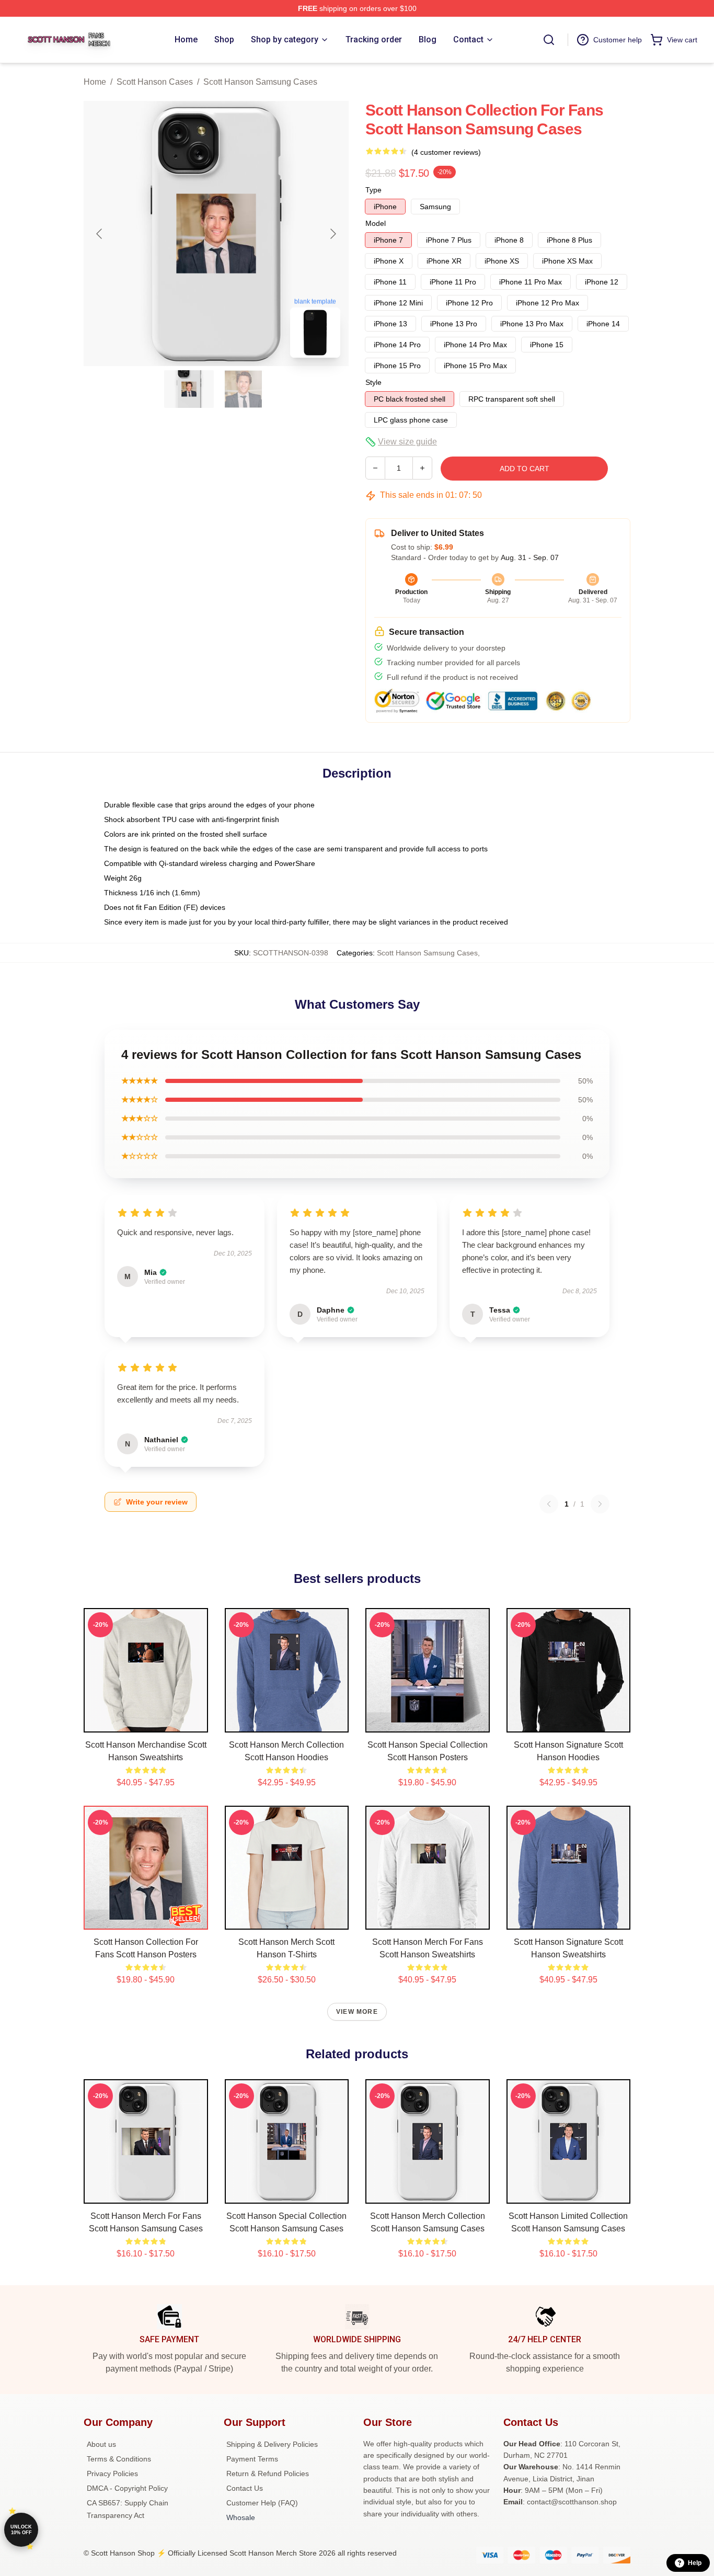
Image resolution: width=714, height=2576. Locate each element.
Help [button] (695, 2563)
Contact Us (245, 2488)
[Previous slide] (100, 234)
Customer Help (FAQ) (262, 2503)
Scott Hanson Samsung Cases (260, 82)
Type (373, 190)
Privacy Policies (112, 2474)
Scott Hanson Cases (155, 82)
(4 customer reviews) (446, 152)
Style (373, 382)
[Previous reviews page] (549, 1504)
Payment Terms (252, 2459)
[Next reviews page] (600, 1504)
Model (376, 223)
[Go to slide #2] (244, 389)
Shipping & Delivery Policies (272, 2444)
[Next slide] (332, 234)
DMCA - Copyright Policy (127, 2488)
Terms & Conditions (119, 2459)
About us (101, 2444)
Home (95, 82)
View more (357, 2012)
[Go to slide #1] (189, 389)
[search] (549, 40)
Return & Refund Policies (268, 2474)
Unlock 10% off (21, 2530)
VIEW (146, 1722)
